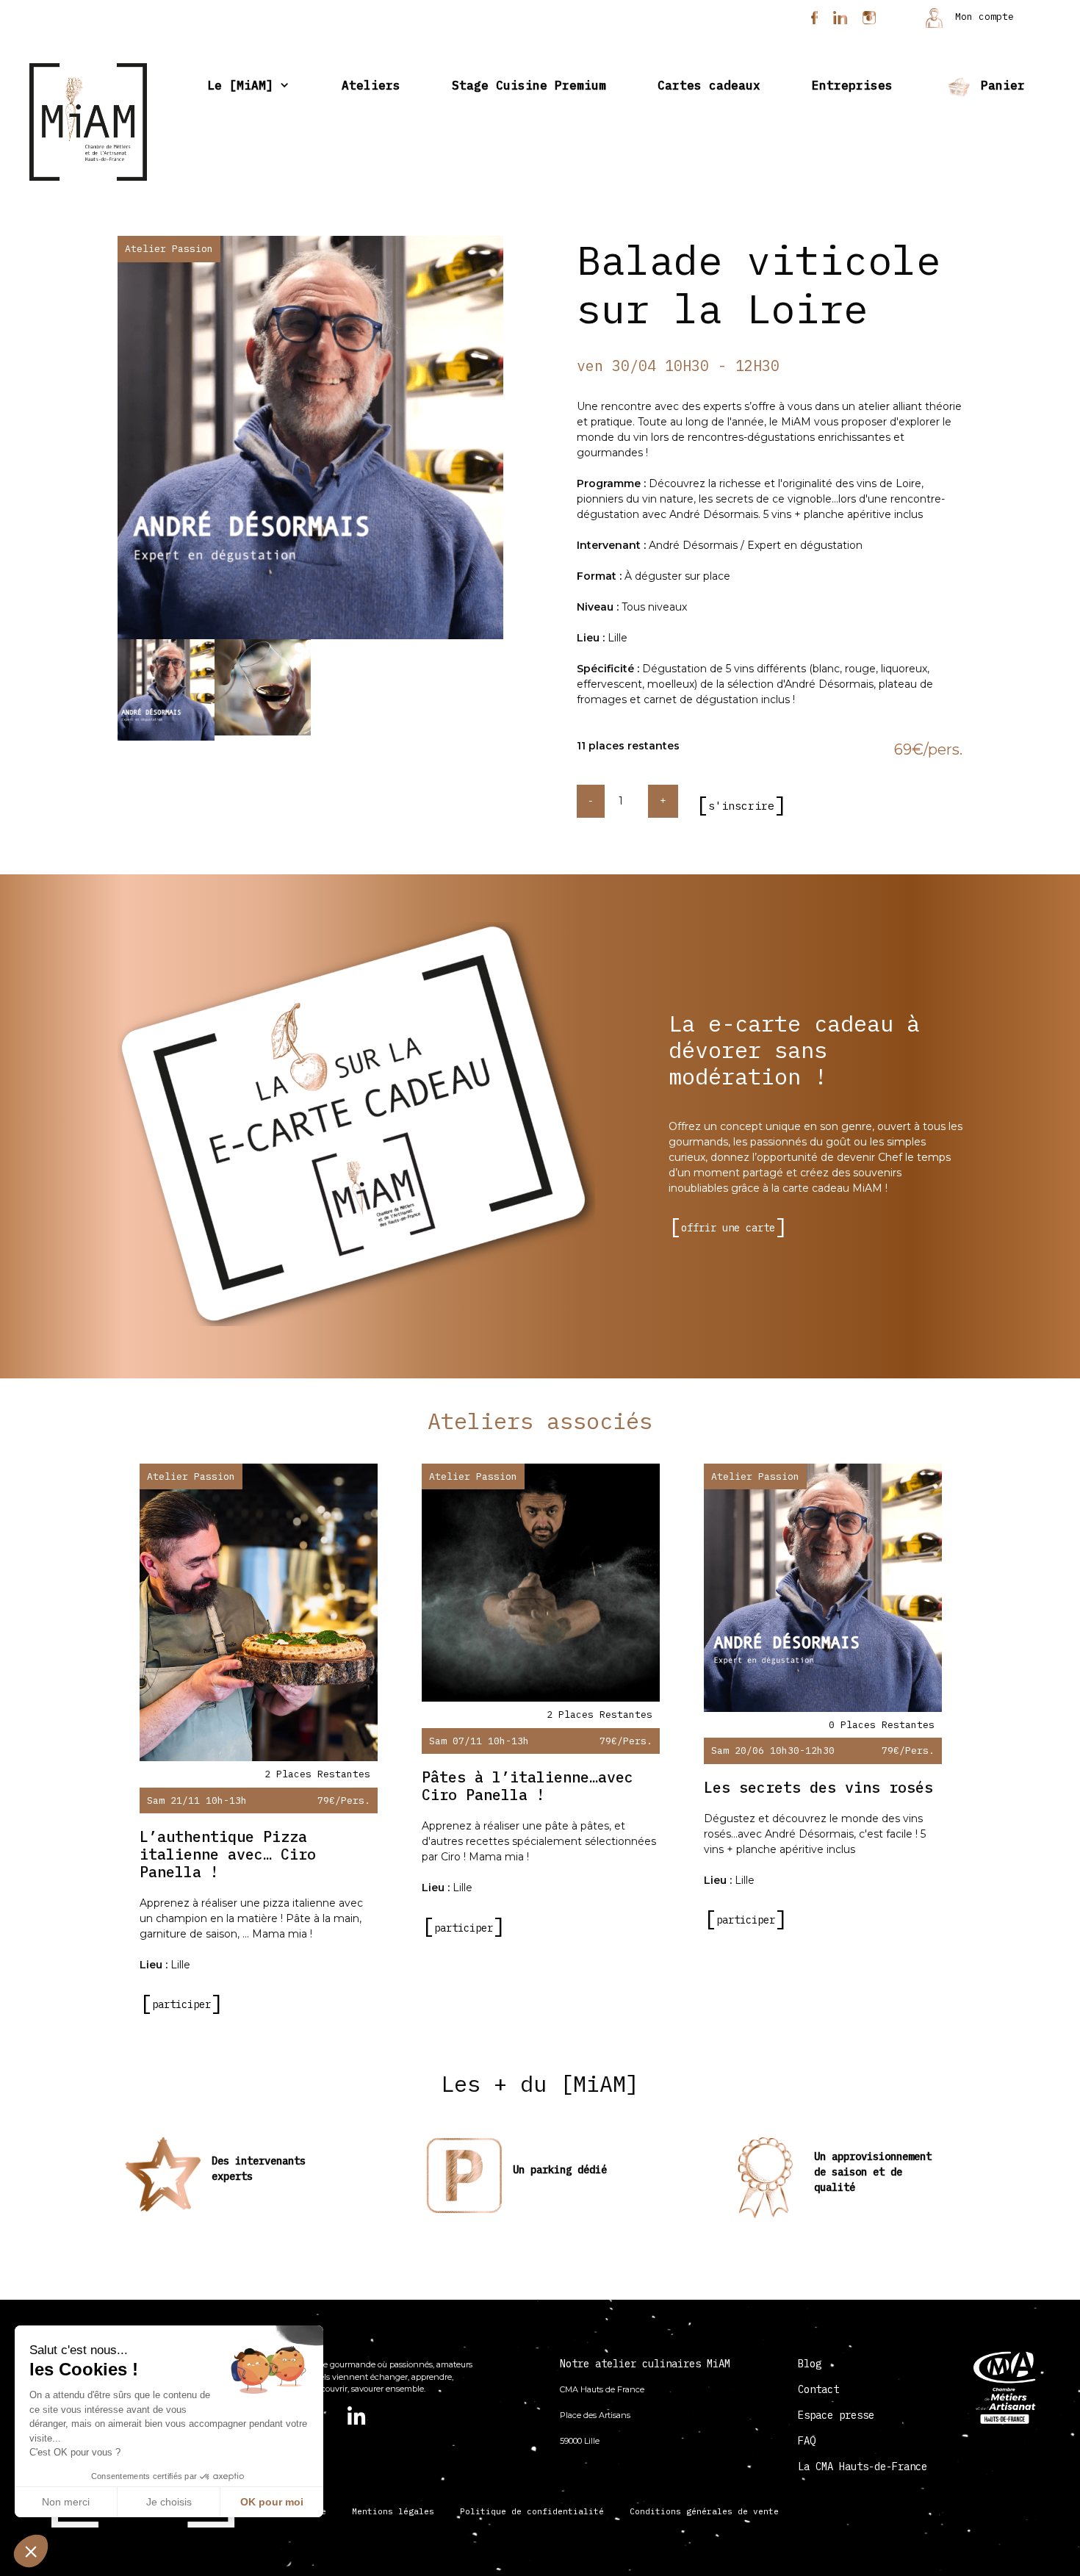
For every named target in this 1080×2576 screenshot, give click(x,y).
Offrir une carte (728, 1228)
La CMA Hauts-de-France (863, 2467)
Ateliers (371, 85)
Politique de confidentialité (532, 2511)
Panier (999, 85)
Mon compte (982, 17)
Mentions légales (393, 2511)
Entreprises (852, 85)
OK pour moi (272, 2502)
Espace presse (836, 2415)
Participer (181, 2004)
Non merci (66, 2502)
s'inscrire (741, 806)
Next (514, 441)
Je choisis (169, 2502)
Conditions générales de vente (704, 2511)
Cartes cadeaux (709, 85)
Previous (107, 441)
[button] (31, 2551)
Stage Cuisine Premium (529, 85)
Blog (810, 2364)
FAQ (807, 2441)
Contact (818, 2389)
